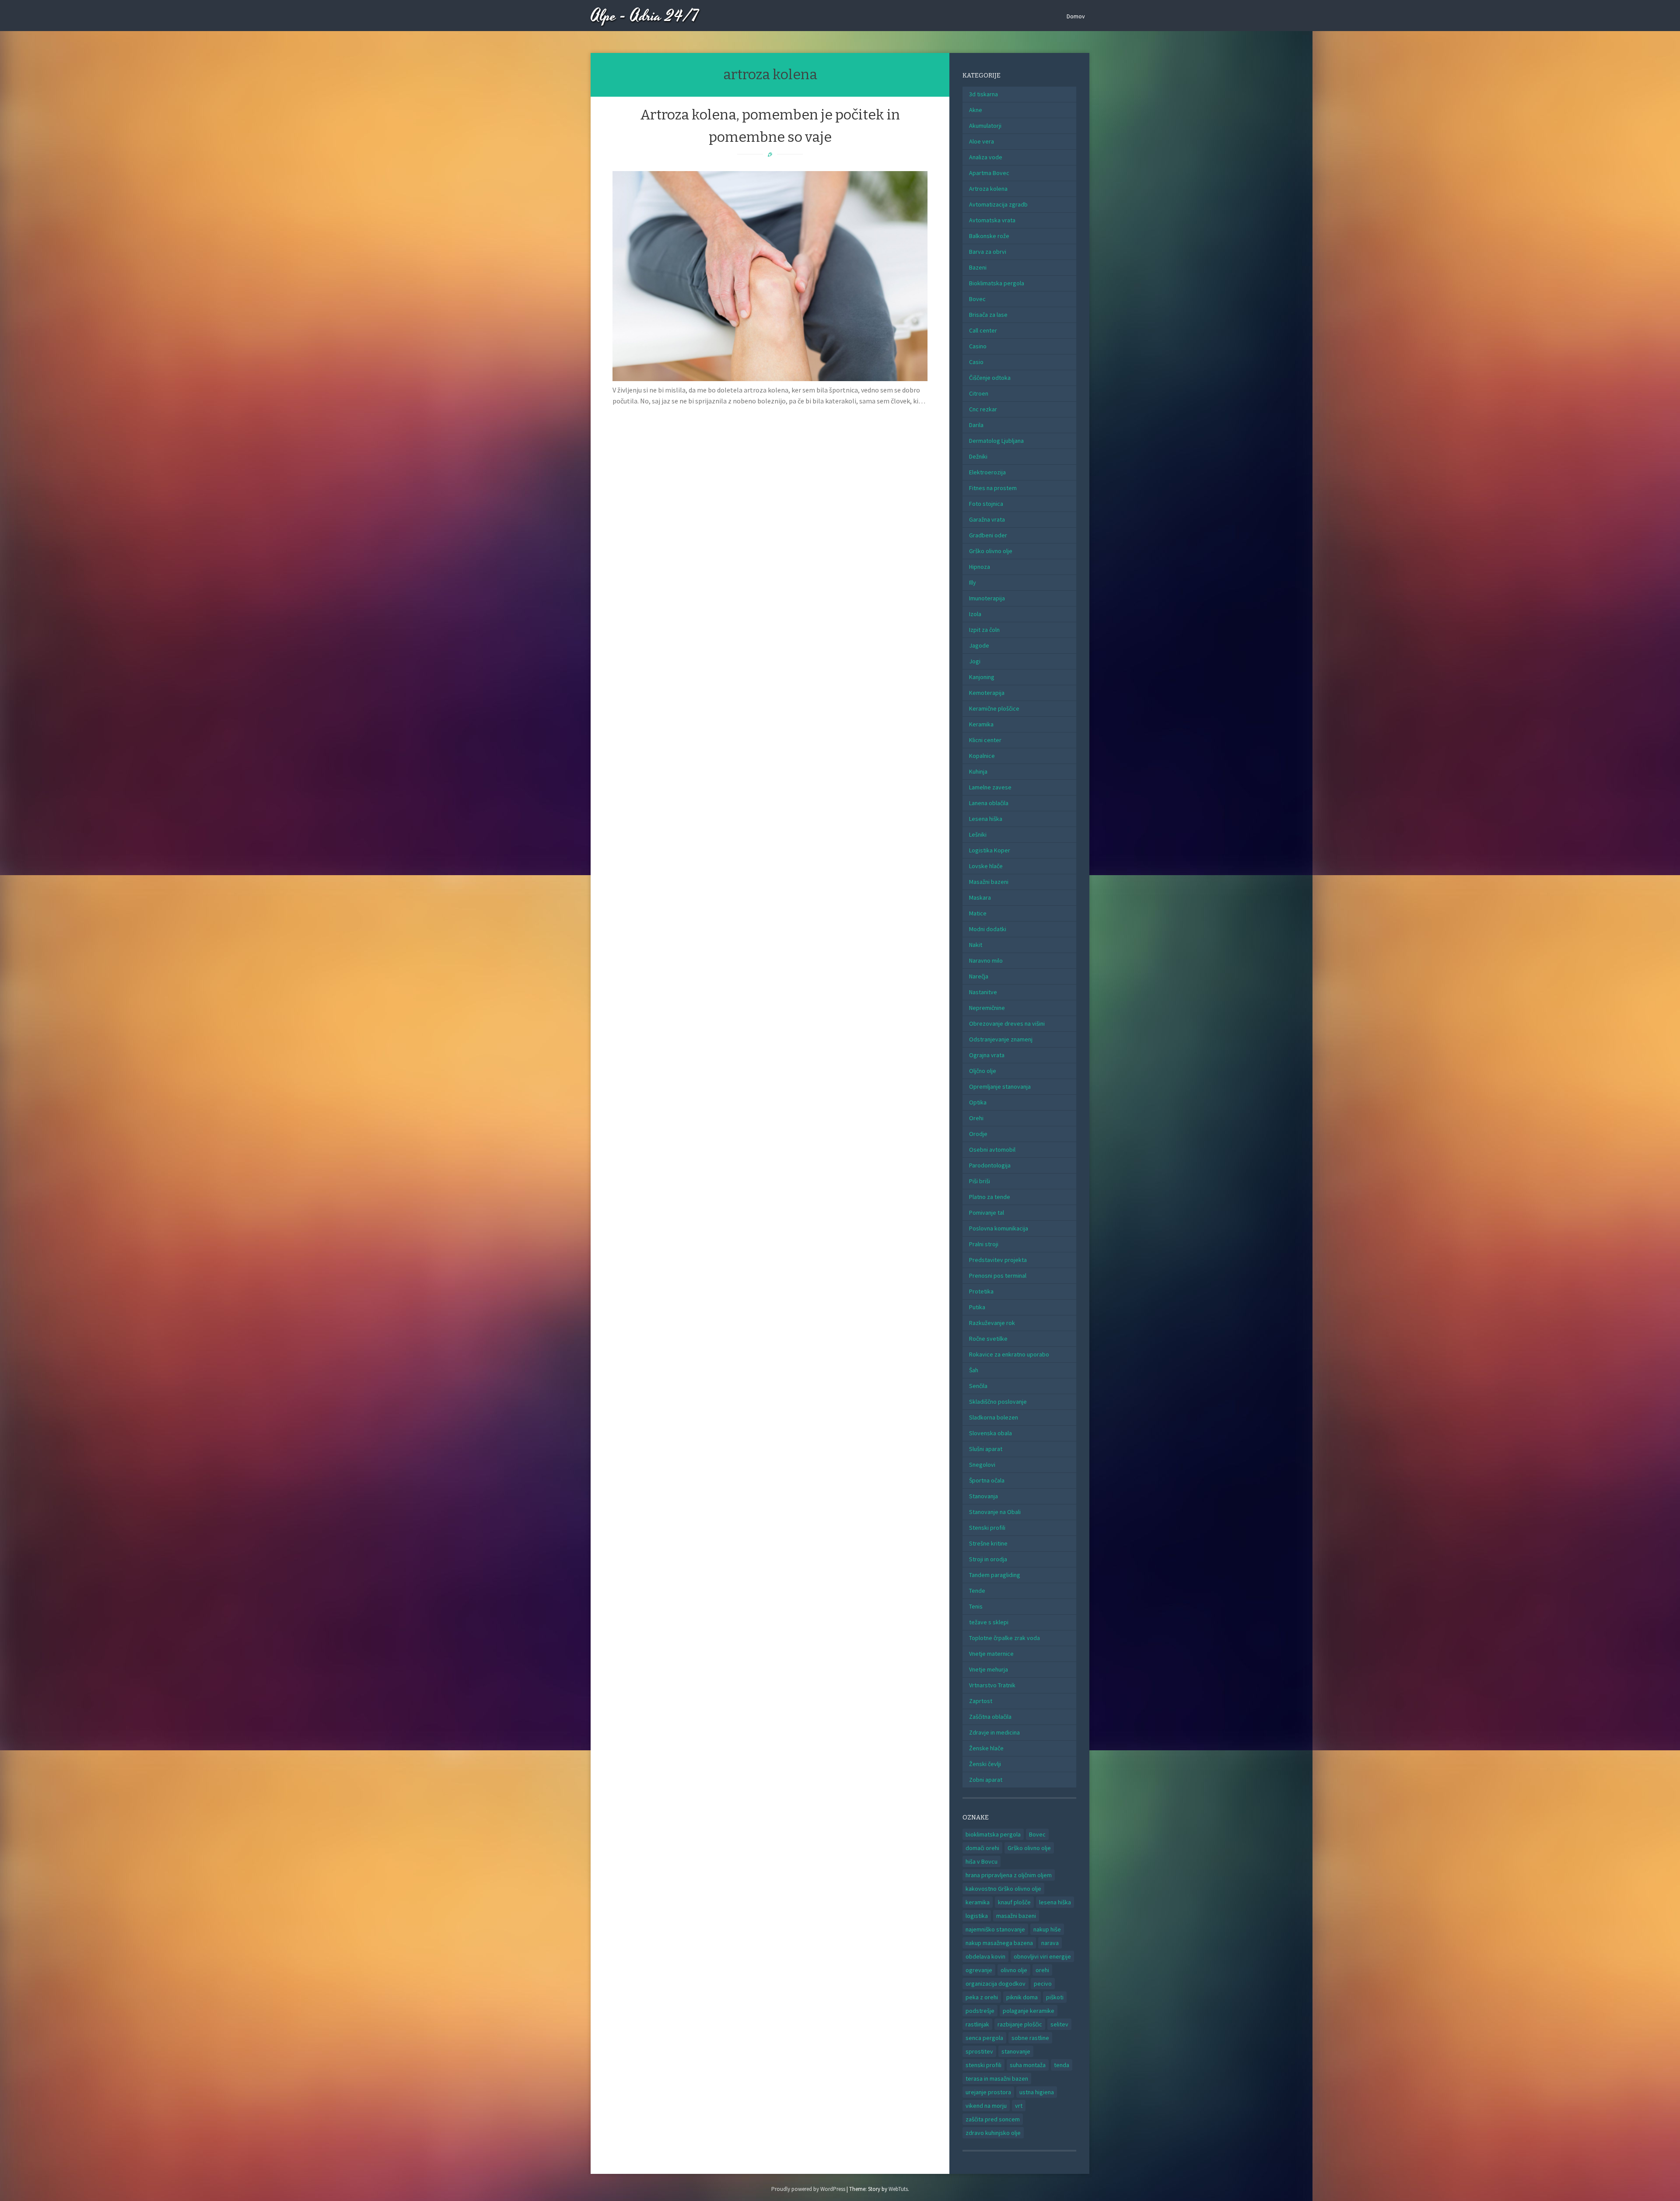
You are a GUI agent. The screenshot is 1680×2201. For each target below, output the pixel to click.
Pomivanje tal (987, 1213)
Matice (978, 913)
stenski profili (983, 2065)
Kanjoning (982, 677)
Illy (973, 582)
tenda (1062, 2065)
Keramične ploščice (994, 708)
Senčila (978, 1386)
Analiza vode (986, 157)
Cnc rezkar (983, 409)
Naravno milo (986, 960)
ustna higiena (1037, 2092)
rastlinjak (977, 2024)
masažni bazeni (1016, 1916)
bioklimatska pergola (993, 1834)
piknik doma (1022, 1997)
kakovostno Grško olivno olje (1003, 1889)
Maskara (980, 897)
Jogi (975, 661)
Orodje (978, 1134)
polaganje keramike (1029, 2011)
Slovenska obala (990, 1433)
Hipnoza (980, 567)
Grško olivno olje (991, 551)
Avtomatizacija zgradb (998, 204)
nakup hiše (1047, 1929)
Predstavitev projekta (998, 1260)
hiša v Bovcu (982, 1861)
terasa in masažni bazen (997, 2078)
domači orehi (982, 1848)
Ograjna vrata (987, 1055)
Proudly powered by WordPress (808, 2189)
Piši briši (980, 1181)
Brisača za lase (988, 315)
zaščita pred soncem (993, 2119)
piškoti (1055, 1997)
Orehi (976, 1118)
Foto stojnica (986, 504)
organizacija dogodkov (996, 1984)
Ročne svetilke (988, 1339)
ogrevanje (979, 1970)
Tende (977, 1591)
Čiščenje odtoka (990, 378)
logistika (977, 1916)
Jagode (979, 645)
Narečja (979, 976)
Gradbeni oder (988, 535)
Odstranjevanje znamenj (1001, 1039)
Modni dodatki (988, 929)
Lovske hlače (986, 866)
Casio (976, 362)
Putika (977, 1307)
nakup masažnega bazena (999, 1943)
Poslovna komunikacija (999, 1228)
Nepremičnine (987, 1008)
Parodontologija (990, 1165)
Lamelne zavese (990, 787)
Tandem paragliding (995, 1575)
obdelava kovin (985, 1956)
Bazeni (978, 267)
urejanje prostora (988, 2092)
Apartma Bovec (989, 173)
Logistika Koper (990, 850)
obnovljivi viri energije (1042, 1956)
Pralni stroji (984, 1244)
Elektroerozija (987, 472)
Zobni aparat (986, 1780)
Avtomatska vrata (992, 220)
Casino (978, 346)
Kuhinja (978, 771)
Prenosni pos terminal (998, 1276)
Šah (974, 1370)
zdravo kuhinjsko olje (993, 2133)
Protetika (981, 1291)
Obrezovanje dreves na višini (1007, 1023)
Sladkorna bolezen (994, 1417)
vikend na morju (986, 2106)
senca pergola (984, 2038)
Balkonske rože (989, 236)
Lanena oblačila (989, 803)
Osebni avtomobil (992, 1150)
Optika (978, 1102)
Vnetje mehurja (989, 1669)
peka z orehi (982, 1997)
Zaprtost (981, 1701)
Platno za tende (990, 1197)
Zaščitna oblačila (990, 1717)
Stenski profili (987, 1528)
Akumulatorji (985, 126)
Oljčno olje (983, 1071)
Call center (983, 330)
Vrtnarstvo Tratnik (992, 1685)
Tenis (976, 1606)
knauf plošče (1014, 1902)
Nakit (976, 945)
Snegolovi (982, 1465)
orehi (1042, 1970)
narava (1050, 1943)
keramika (978, 1902)
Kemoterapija (987, 693)
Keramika (981, 724)
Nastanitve (983, 992)
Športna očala (987, 1480)
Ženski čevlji (985, 1764)
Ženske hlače (986, 1748)
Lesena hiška (986, 819)
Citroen (979, 393)
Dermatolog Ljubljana (996, 441)
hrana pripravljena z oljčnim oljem (1009, 1875)
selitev (1059, 2024)
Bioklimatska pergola (997, 283)
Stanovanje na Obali (995, 1512)
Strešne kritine (988, 1543)
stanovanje (1016, 2051)
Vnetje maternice (991, 1654)
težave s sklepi (989, 1622)
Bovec (977, 299)
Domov (1076, 16)
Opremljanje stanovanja (1000, 1086)
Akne (976, 110)
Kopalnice (982, 756)
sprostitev (979, 2051)
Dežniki (978, 456)
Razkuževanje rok (992, 1323)
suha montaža (1028, 2065)
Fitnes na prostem (993, 488)
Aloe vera (982, 141)
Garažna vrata (987, 519)
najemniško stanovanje (995, 1929)
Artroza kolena (988, 189)
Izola (975, 614)
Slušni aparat (986, 1449)
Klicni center (985, 740)
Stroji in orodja (988, 1559)
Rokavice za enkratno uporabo (1009, 1354)
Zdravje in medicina (994, 1732)
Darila (976, 425)
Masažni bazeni (989, 882)
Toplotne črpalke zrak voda (1004, 1638)
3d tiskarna (983, 94)
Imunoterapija (987, 598)
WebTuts (898, 2189)
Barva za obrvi (988, 252)
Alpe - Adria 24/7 (645, 16)
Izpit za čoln (984, 630)
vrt (1019, 2106)
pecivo (1043, 1984)
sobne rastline (1030, 2038)
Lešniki (978, 834)
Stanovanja (983, 1496)
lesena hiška (1055, 1902)
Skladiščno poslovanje (998, 1402)
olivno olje (1014, 1970)
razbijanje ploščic (1020, 2024)
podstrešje (980, 2011)
